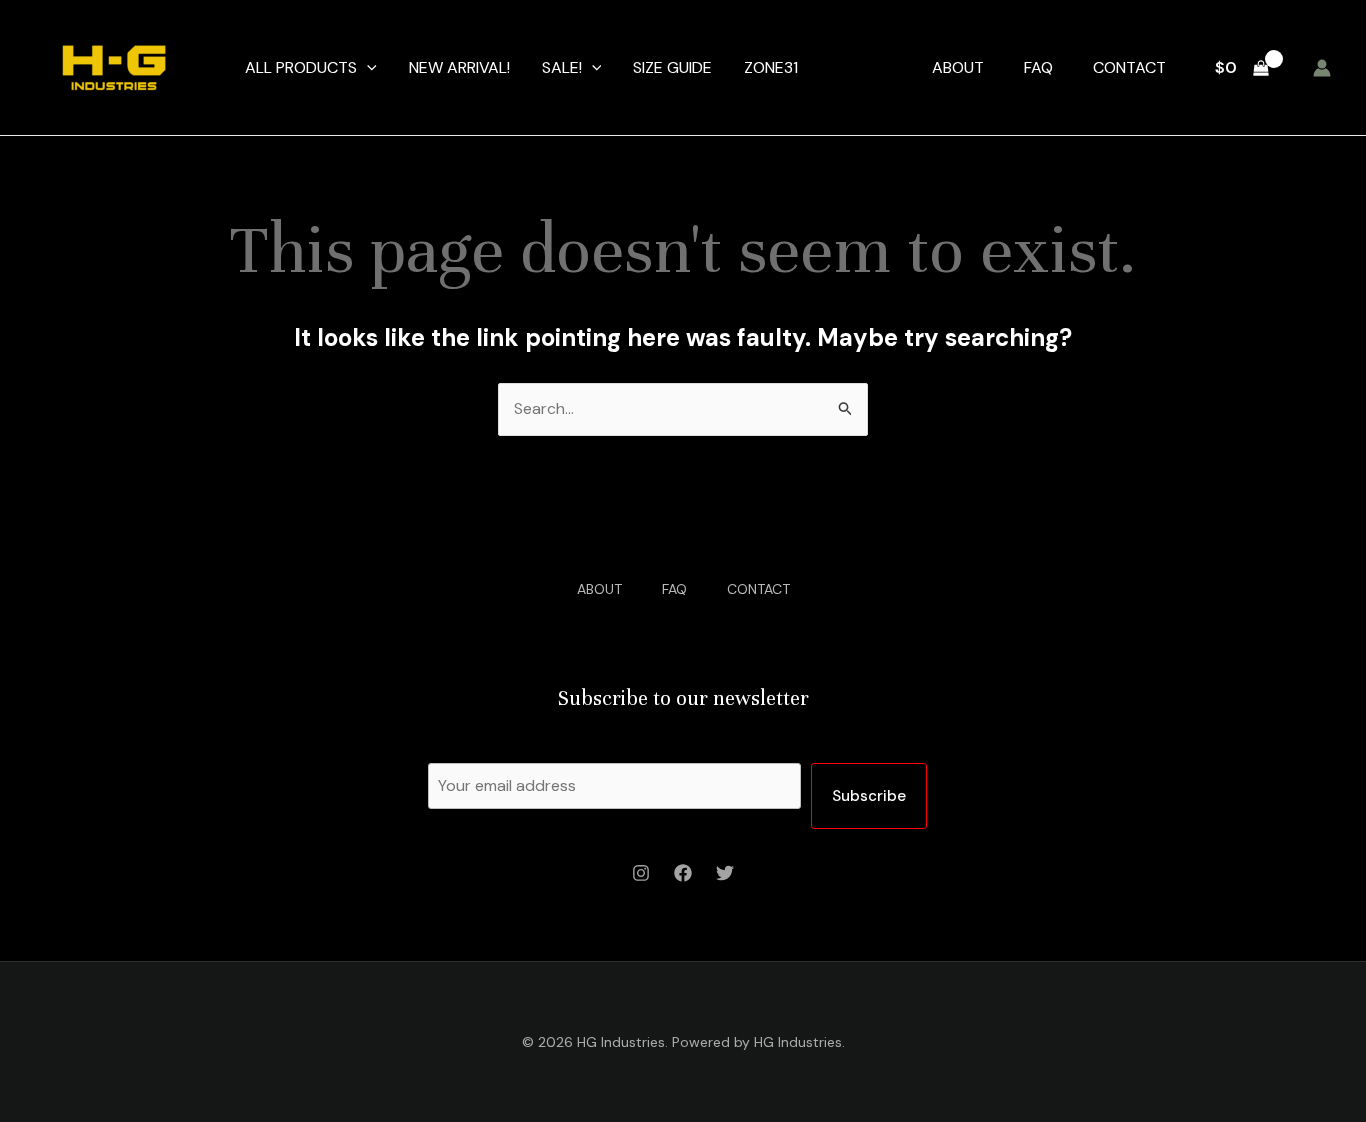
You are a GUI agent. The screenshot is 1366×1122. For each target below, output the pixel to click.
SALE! (562, 67)
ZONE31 (771, 67)
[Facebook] (683, 873)
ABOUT (958, 67)
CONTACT (1129, 67)
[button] (367, 68)
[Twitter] (725, 873)
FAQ (1038, 67)
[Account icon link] (1322, 68)
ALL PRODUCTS (301, 67)
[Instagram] (641, 873)
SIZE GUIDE (672, 67)
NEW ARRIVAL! (459, 67)
